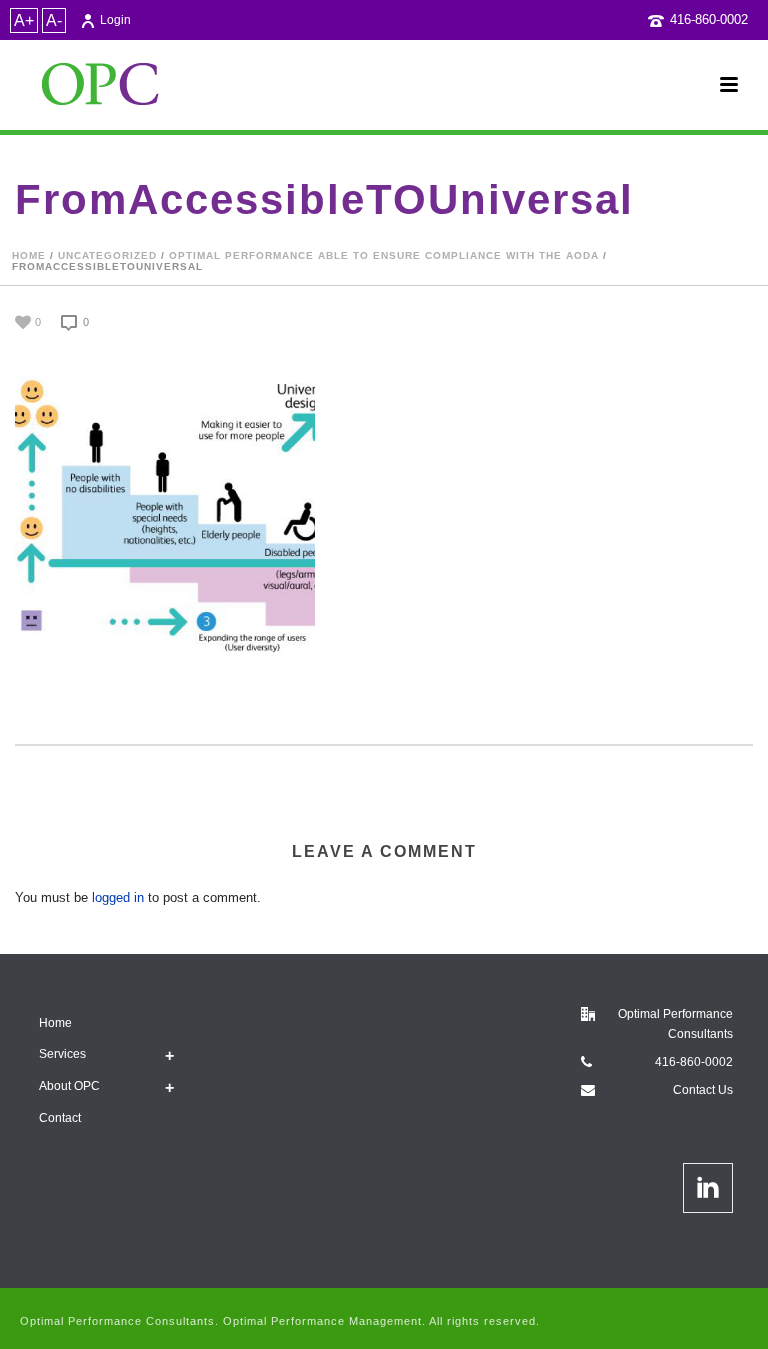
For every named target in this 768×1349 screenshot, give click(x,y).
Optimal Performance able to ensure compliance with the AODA (384, 255)
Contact (60, 1118)
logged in (118, 897)
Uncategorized (107, 255)
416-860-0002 (709, 19)
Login (115, 20)
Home (29, 255)
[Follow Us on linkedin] (708, 1188)
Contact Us (703, 1090)
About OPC (69, 1086)
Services (62, 1054)
